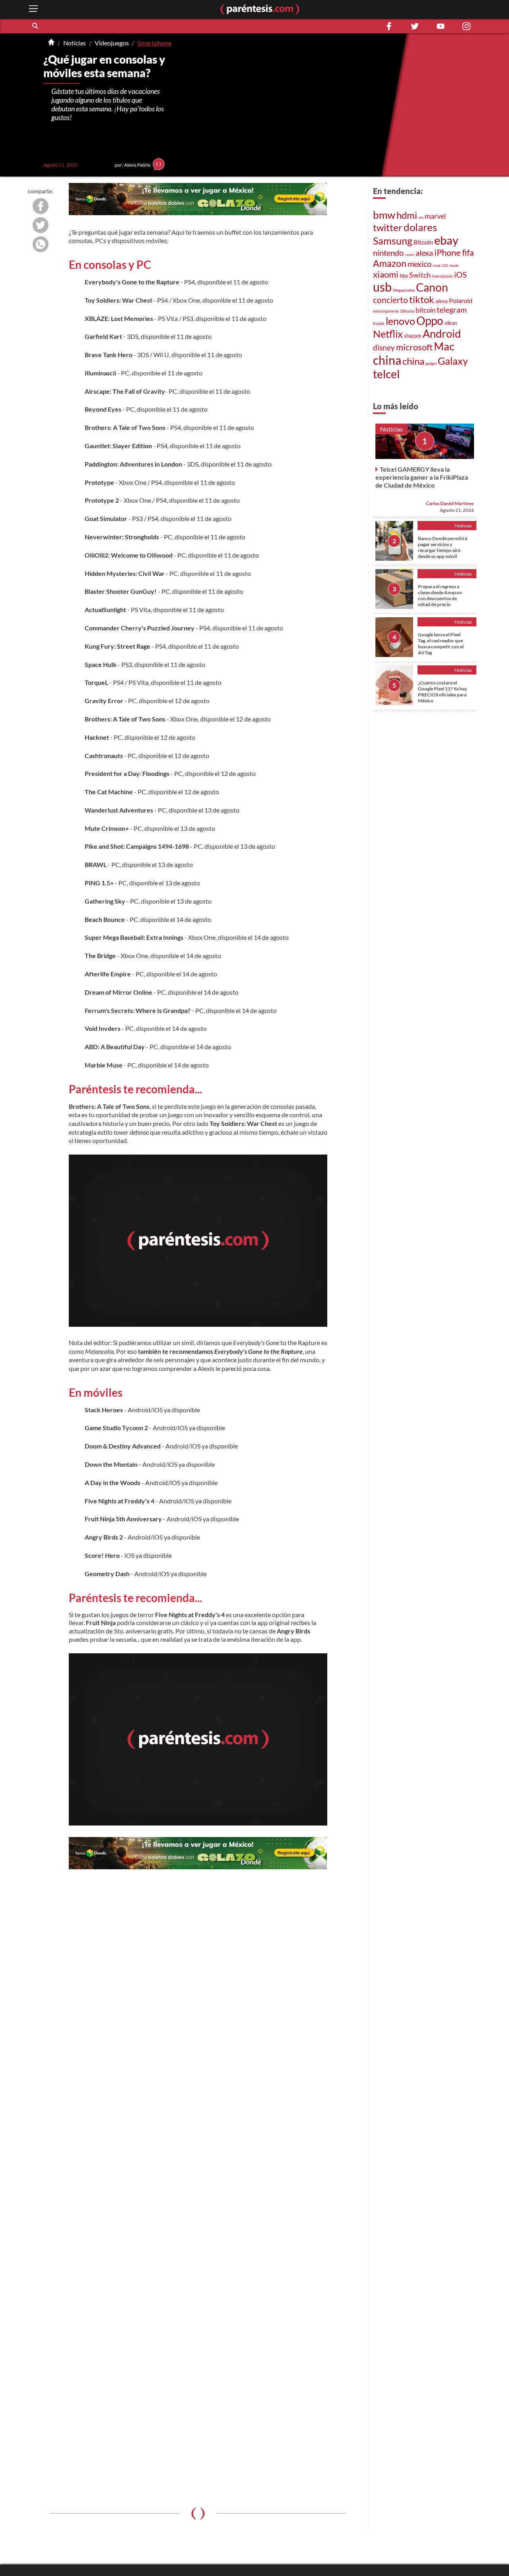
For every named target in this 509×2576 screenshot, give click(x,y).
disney (384, 347)
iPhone (448, 252)
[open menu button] (33, 9)
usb (382, 287)
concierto (390, 300)
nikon (451, 323)
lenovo (400, 321)
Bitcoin (423, 242)
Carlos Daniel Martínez (450, 503)
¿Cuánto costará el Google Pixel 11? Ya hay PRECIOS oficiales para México (442, 692)
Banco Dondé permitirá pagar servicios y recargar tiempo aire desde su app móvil (443, 547)
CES (445, 265)
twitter (388, 227)
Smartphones (442, 276)
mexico (420, 264)
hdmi (407, 215)
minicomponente (386, 311)
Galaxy (453, 361)
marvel (435, 216)
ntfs (421, 218)
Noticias (75, 43)
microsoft (414, 347)
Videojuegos (112, 43)
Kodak (379, 323)
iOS (460, 275)
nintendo (388, 253)
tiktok (422, 299)
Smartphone (154, 43)
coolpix (410, 255)
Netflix (388, 334)
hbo (404, 276)
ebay (446, 240)
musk (454, 265)
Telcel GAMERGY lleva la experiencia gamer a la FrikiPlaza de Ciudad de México (422, 477)
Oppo (430, 321)
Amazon (390, 263)
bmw (384, 215)
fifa (468, 252)
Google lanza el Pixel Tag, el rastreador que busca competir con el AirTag (441, 644)
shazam (413, 336)
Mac (444, 346)
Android (442, 334)
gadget (431, 363)
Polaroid (461, 300)
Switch (420, 275)
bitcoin (425, 310)
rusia (437, 265)
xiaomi (386, 274)
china (387, 360)
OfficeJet (407, 311)
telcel (386, 374)
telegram (452, 310)
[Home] (51, 43)
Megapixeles (404, 290)
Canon (432, 287)
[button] (36, 26)
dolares (420, 227)
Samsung (393, 241)
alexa (424, 253)
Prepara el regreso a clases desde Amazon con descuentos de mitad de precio (440, 595)
